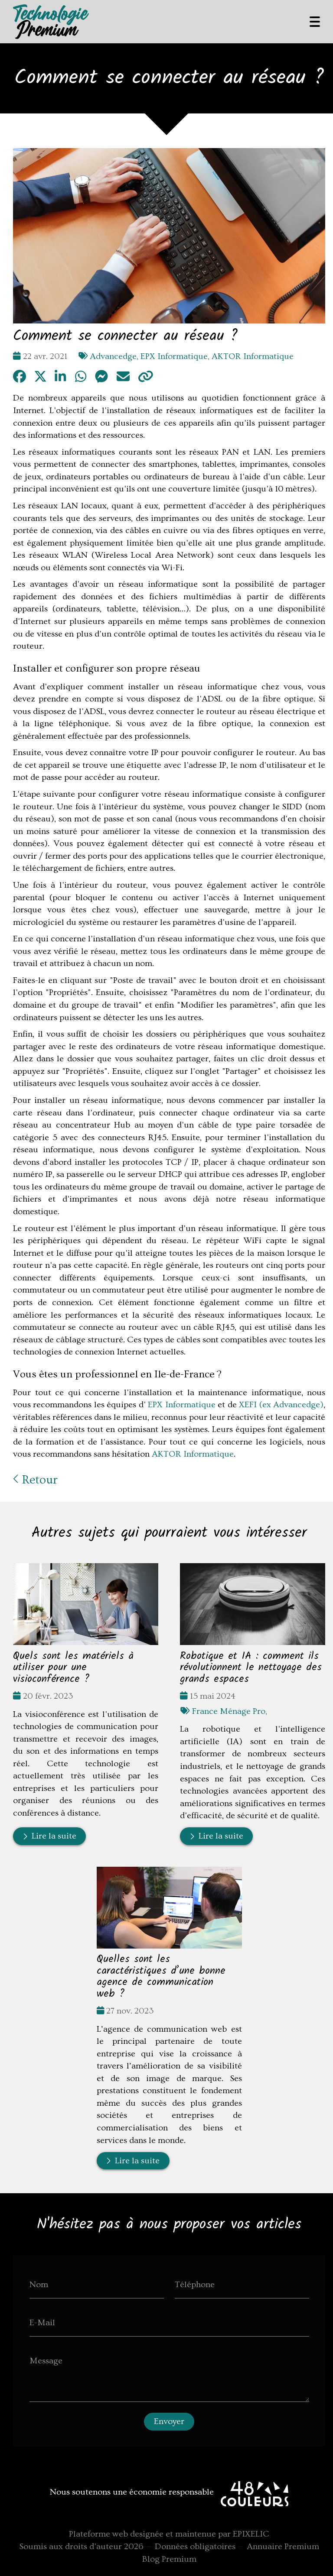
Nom (39, 2285)
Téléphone (195, 2285)
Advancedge (113, 356)
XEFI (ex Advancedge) (281, 1405)
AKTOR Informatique (253, 356)
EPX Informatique (174, 356)
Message (46, 2361)
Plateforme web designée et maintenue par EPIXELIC (169, 2534)
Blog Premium (169, 2559)
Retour (38, 1480)
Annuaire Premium (283, 2547)
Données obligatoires (195, 2547)
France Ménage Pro (229, 1711)
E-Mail (42, 2323)
